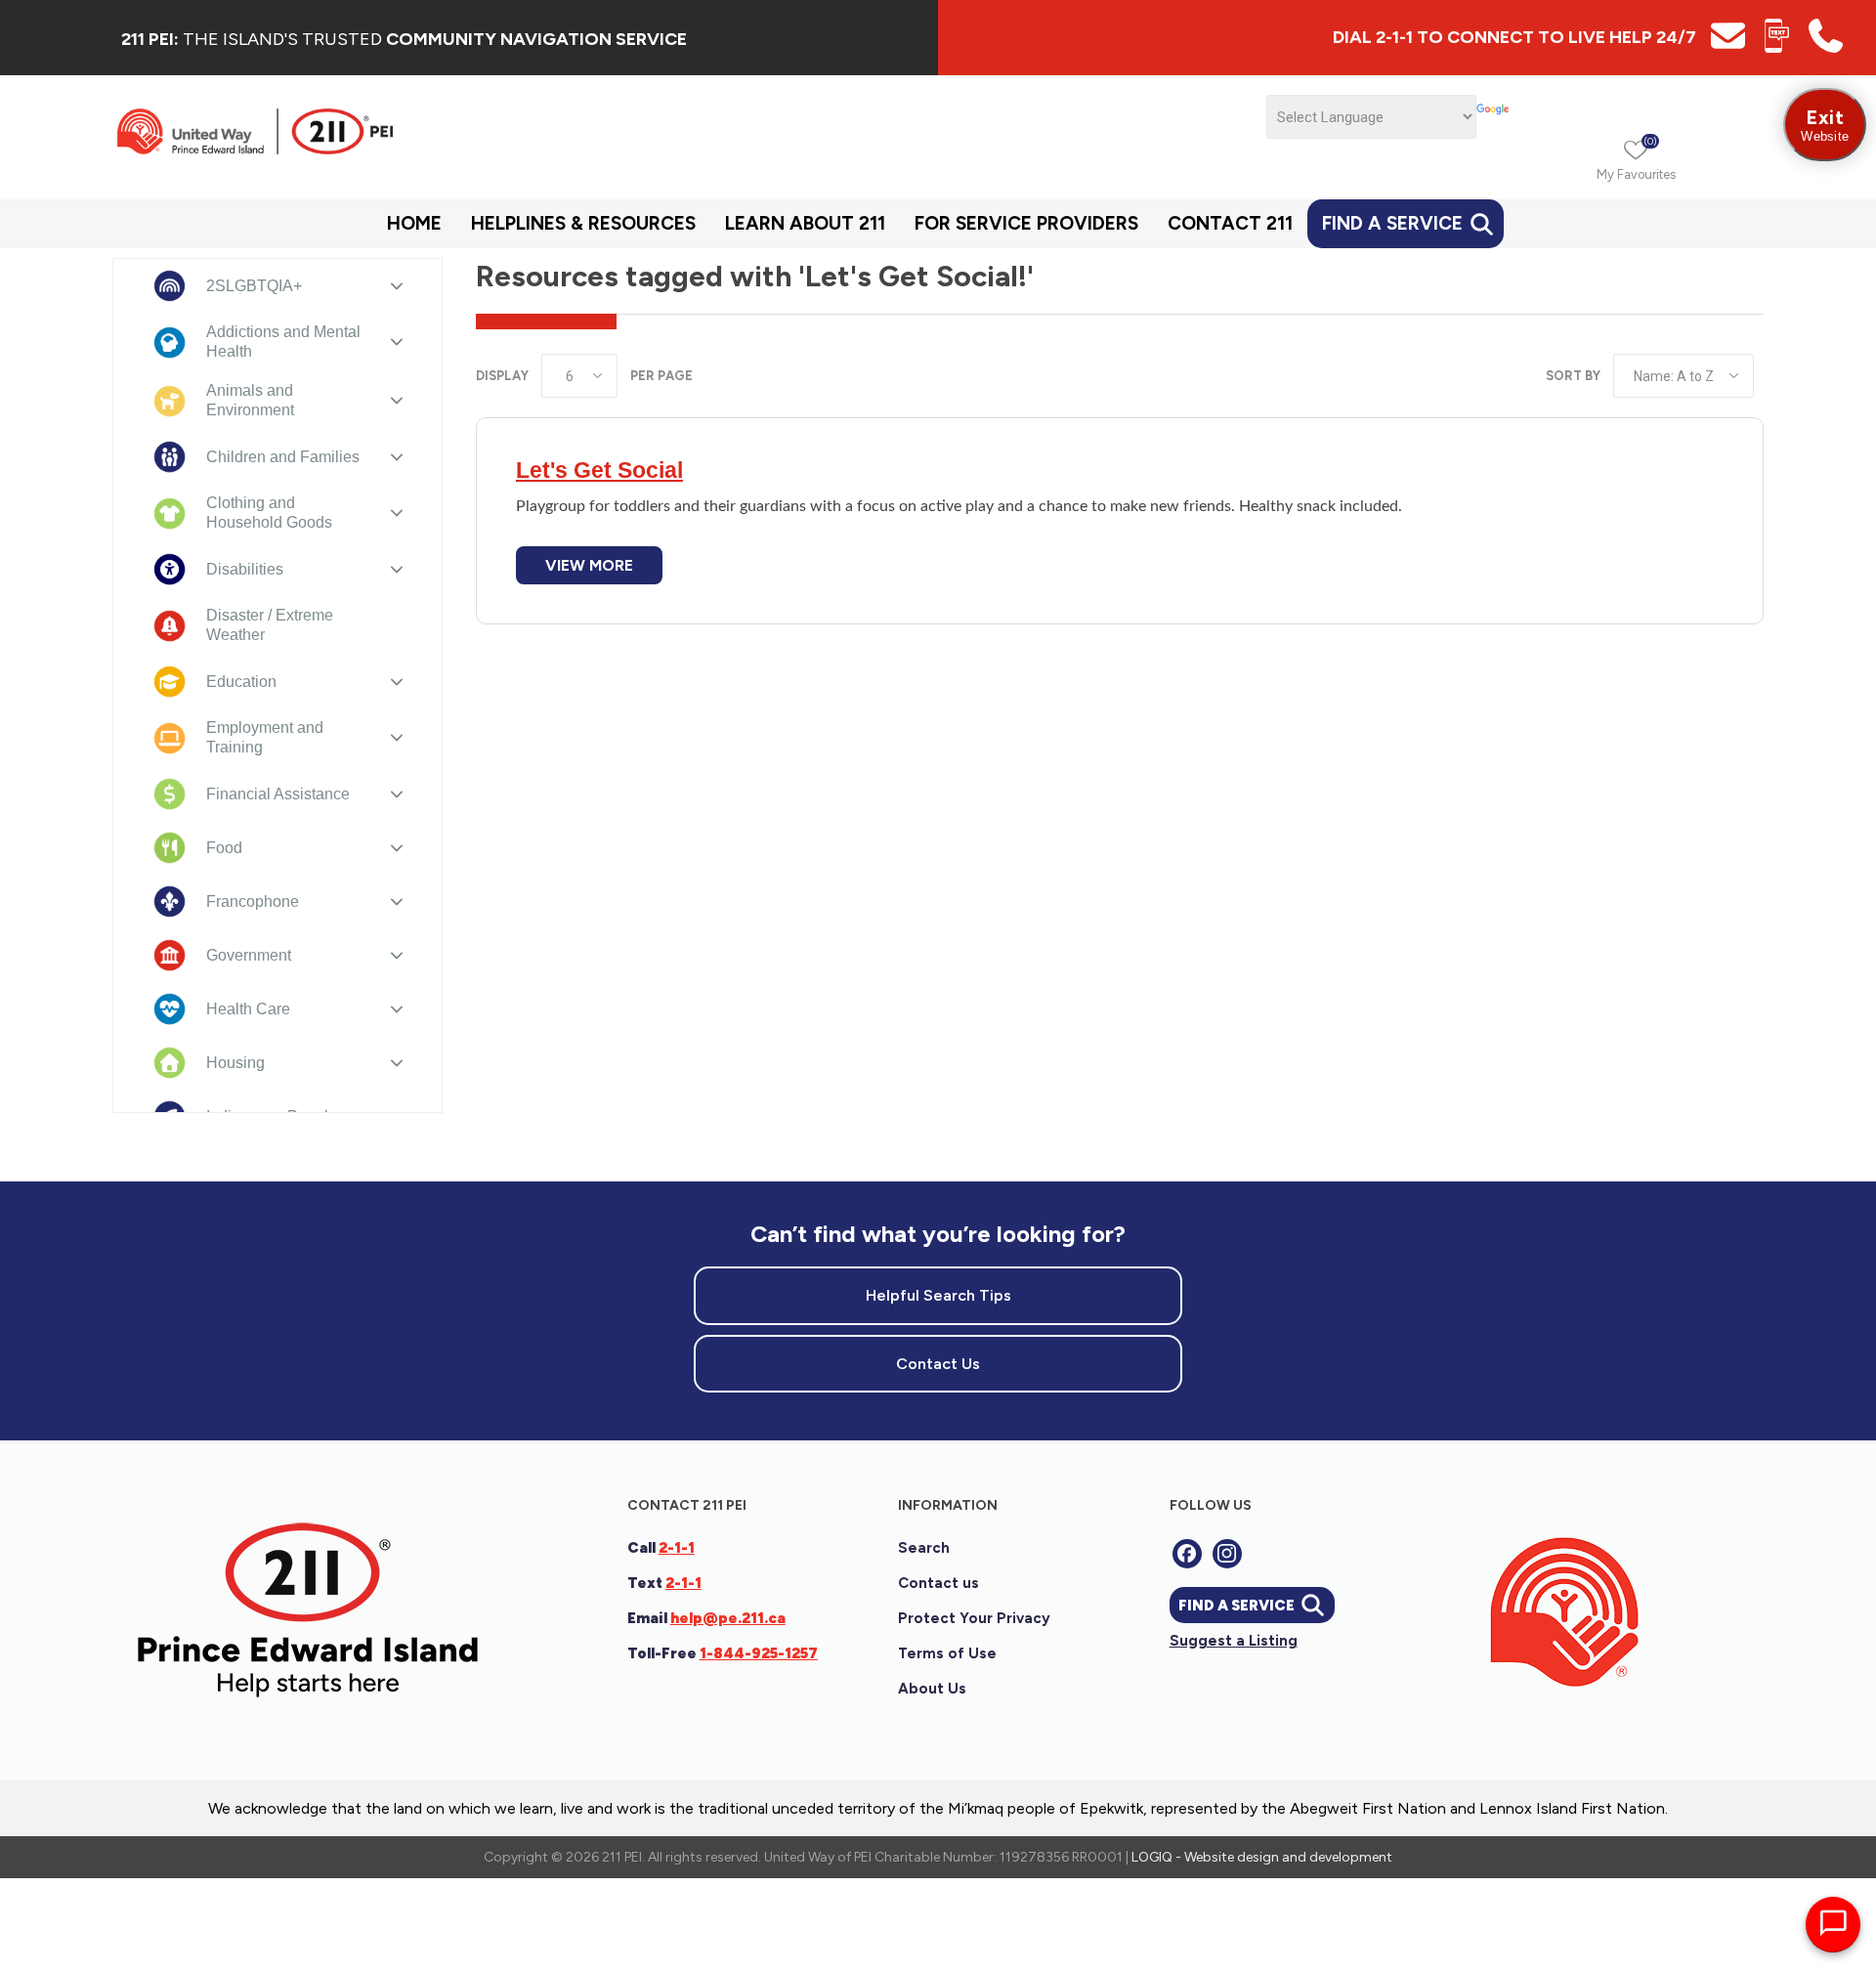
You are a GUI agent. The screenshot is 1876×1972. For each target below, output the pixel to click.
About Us (932, 1689)
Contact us (938, 1583)
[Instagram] (1227, 1554)
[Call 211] (1826, 47)
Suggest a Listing (1234, 1641)
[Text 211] (1777, 47)
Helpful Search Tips (938, 1295)
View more (589, 565)
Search (924, 1548)
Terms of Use (947, 1653)
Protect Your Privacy (974, 1618)
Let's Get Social (599, 470)
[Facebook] (1187, 1554)
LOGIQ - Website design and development (1262, 1857)
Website (1825, 125)
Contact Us (938, 1364)
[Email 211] (1728, 47)
